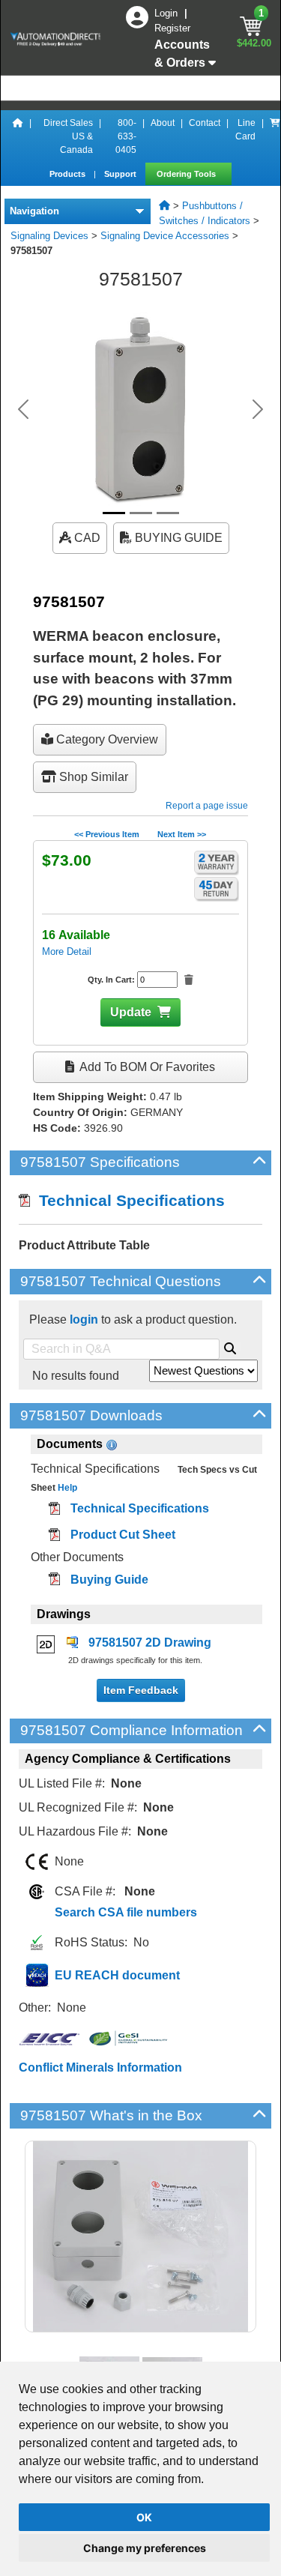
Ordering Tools (187, 174)
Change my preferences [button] (145, 2548)
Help (66, 1488)
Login (167, 13)
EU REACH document (117, 1975)
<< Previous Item (107, 834)
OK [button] (144, 2517)
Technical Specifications (127, 1200)
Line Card (245, 130)
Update (131, 1012)
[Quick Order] (275, 136)
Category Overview (106, 739)
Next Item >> (182, 834)
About (163, 123)
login (84, 1319)
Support (121, 174)
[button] (23, 409)
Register (172, 28)
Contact (205, 123)
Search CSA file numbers (126, 1912)
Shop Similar (92, 777)
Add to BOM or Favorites (146, 1067)
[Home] (18, 136)
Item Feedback (141, 1690)
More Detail (67, 951)
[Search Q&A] (230, 1346)
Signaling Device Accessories (165, 236)
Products (69, 174)
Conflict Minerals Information (100, 2067)
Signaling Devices (49, 236)
